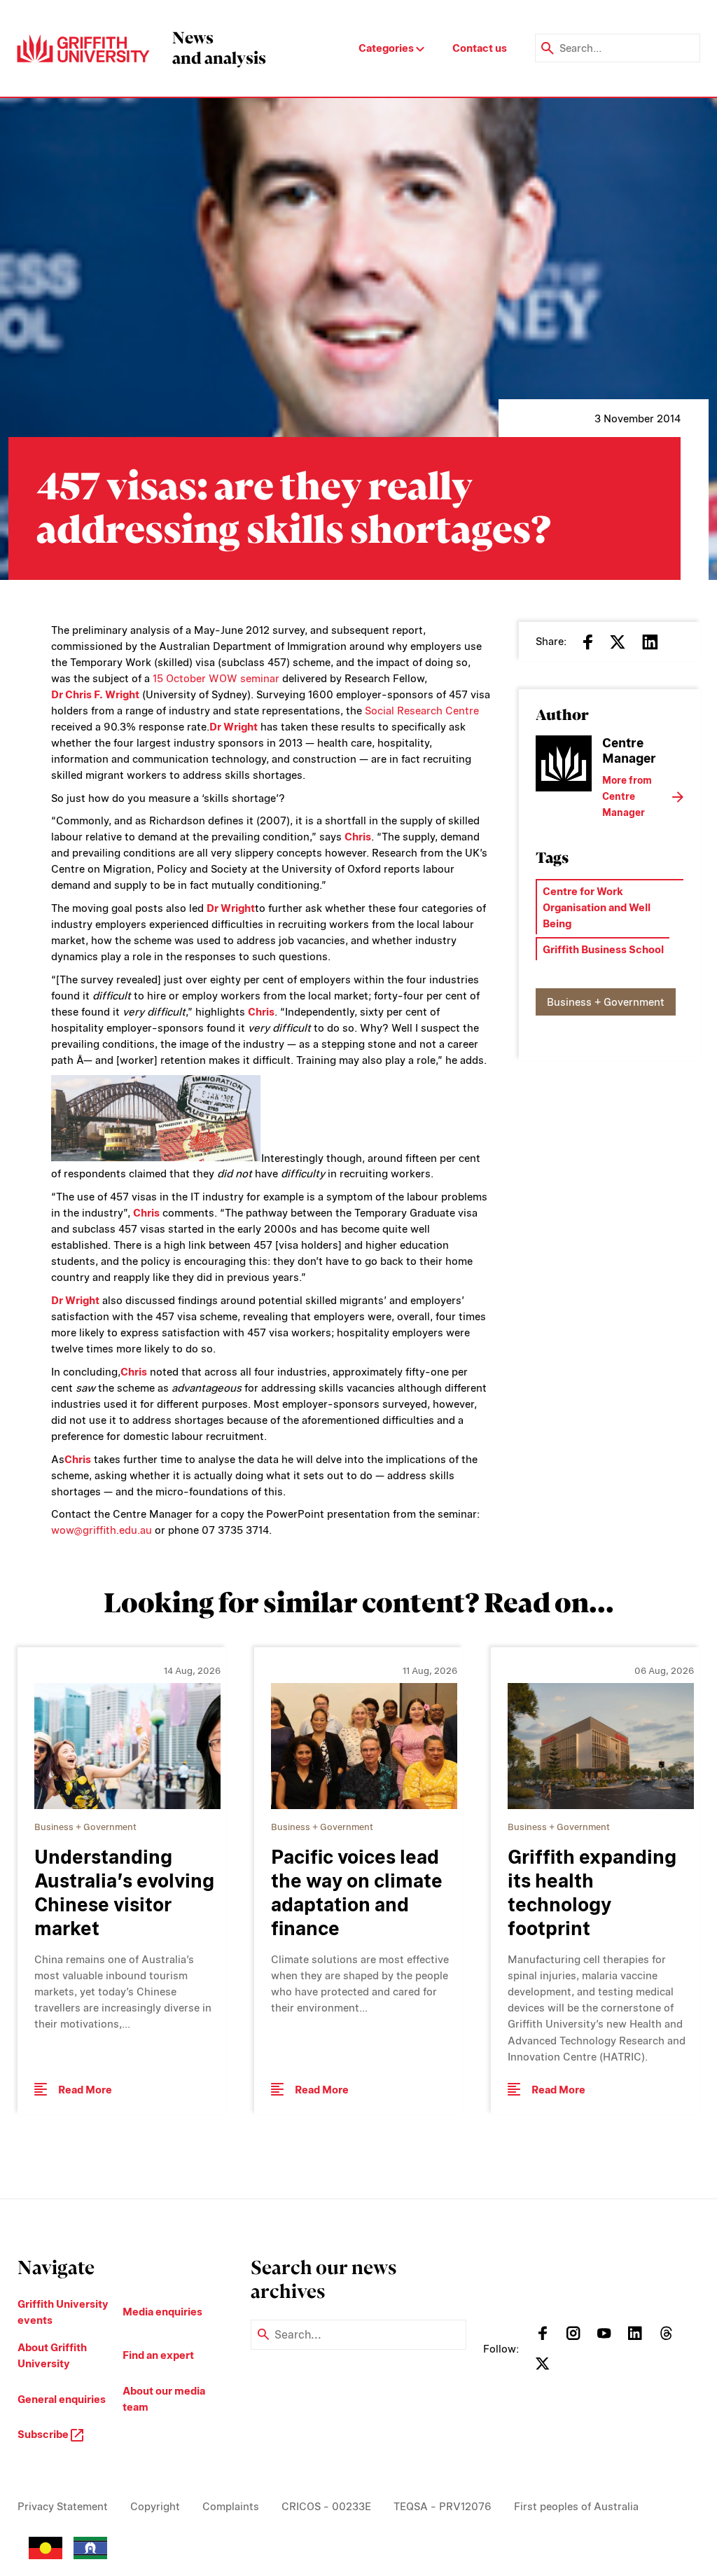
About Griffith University (52, 2355)
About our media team (164, 2399)
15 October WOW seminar (216, 678)
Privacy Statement (63, 2506)
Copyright (155, 2506)
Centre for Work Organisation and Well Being (597, 907)
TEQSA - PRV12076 (443, 2506)
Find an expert (158, 2355)
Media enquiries (162, 2312)
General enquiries (62, 2399)
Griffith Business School (603, 949)
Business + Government (606, 1002)
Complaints (231, 2506)
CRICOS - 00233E (326, 2506)
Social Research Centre (422, 711)
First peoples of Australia (576, 2506)
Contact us (480, 48)
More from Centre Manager (627, 796)
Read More (85, 2090)
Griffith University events (63, 2312)
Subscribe (44, 2434)
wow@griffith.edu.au (102, 1530)
